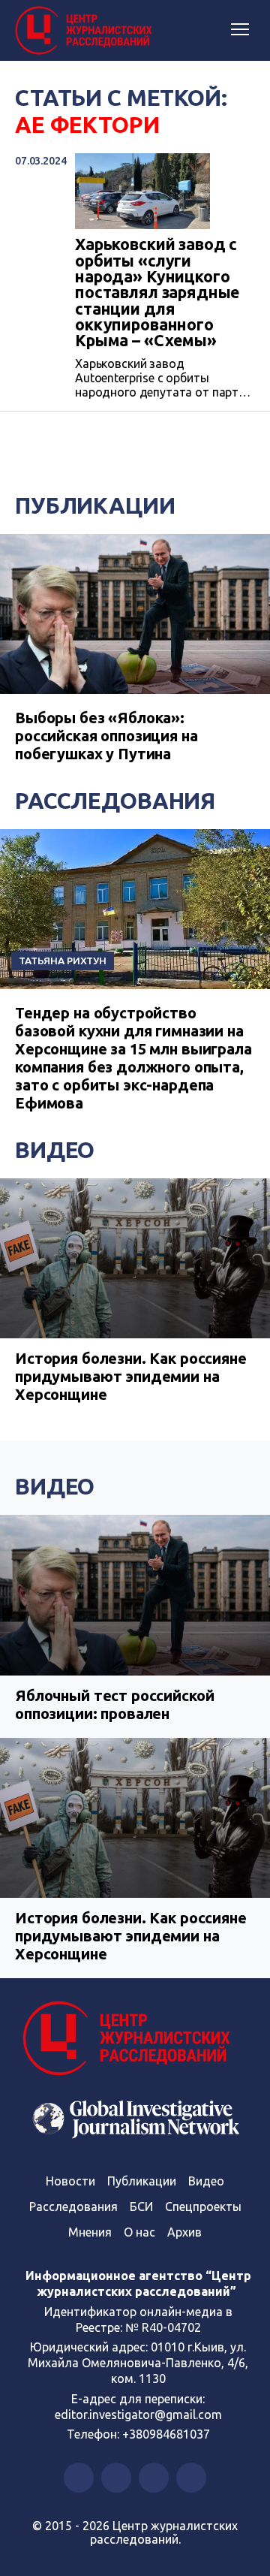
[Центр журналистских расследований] (86, 31)
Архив (184, 2232)
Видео (55, 1150)
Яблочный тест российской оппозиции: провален (114, 1704)
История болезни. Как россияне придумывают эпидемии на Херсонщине (131, 1376)
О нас (139, 2232)
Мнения (90, 2232)
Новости (70, 2181)
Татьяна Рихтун (63, 961)
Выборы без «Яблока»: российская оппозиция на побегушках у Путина (106, 736)
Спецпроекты (203, 2206)
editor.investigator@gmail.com (138, 2415)
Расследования (115, 801)
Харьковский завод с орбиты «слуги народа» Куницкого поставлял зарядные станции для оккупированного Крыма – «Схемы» (157, 293)
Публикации (95, 505)
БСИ (141, 2206)
